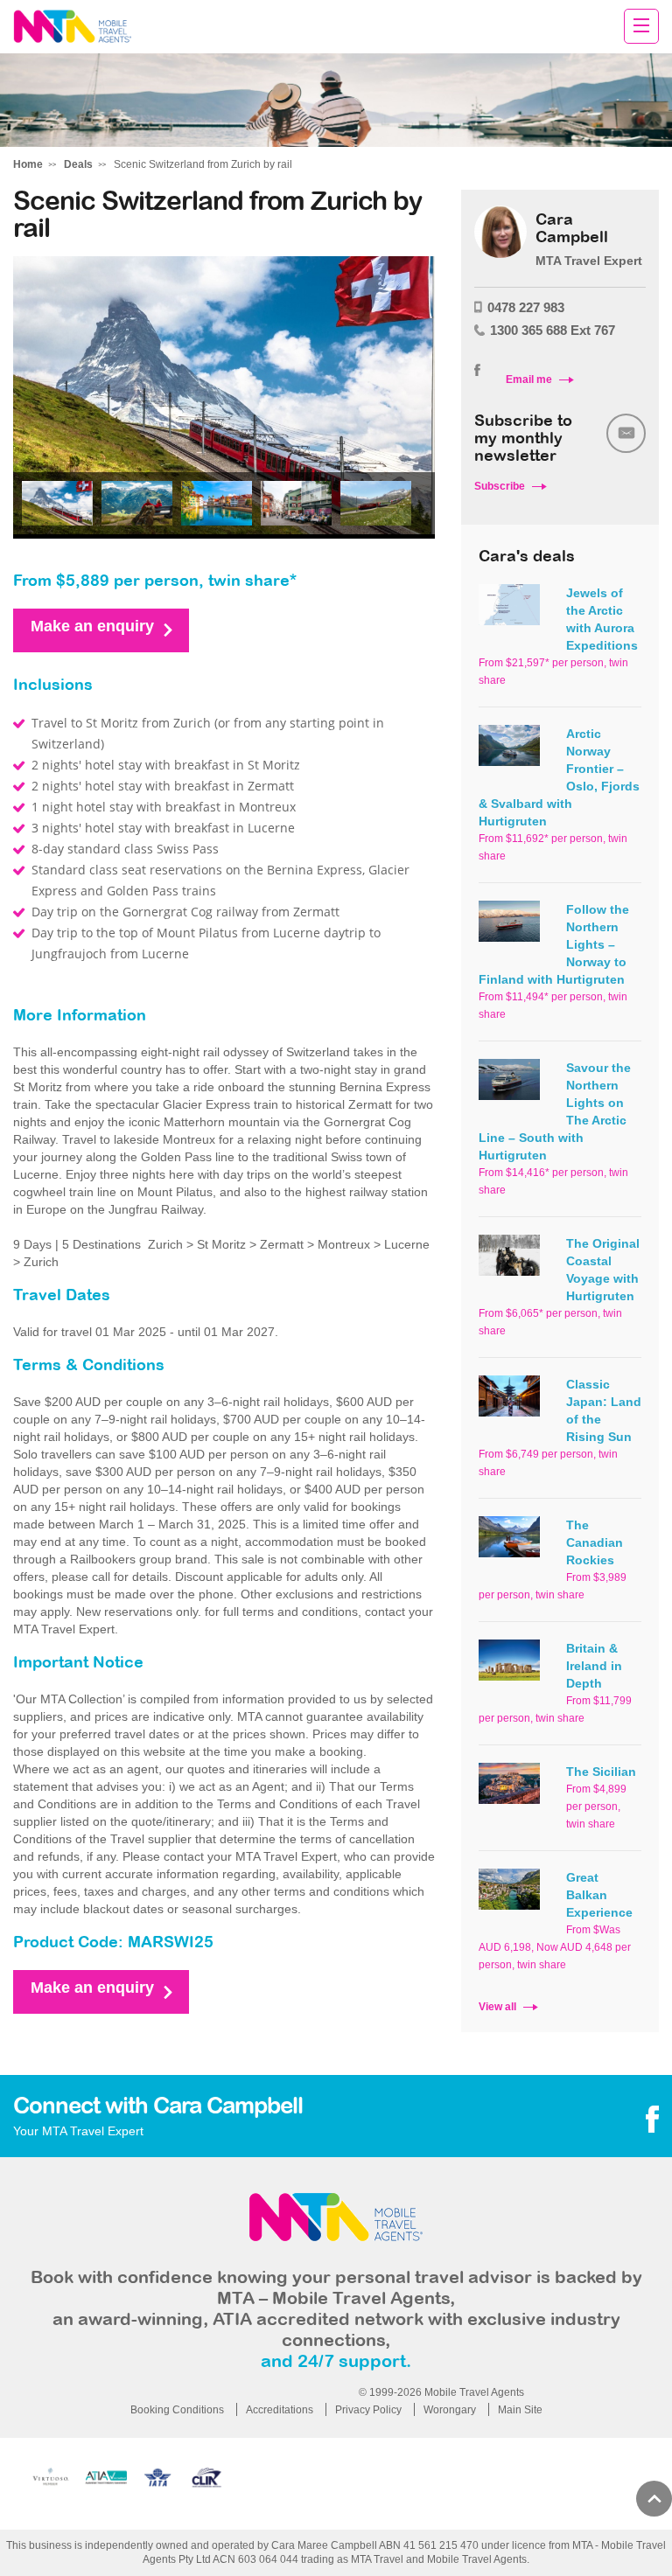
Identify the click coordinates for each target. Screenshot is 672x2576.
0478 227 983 (526, 307)
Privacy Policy (368, 2410)
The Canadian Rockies (595, 1542)
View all (497, 2007)
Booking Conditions (177, 2410)
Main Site (520, 2410)
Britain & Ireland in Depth (594, 1666)
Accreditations (280, 2410)
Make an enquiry (92, 626)
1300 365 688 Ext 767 (553, 330)
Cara (72, 27)
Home (28, 164)
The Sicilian (601, 1772)
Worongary (450, 2410)
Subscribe (500, 486)
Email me (529, 379)
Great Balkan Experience (599, 1895)
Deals (78, 164)
